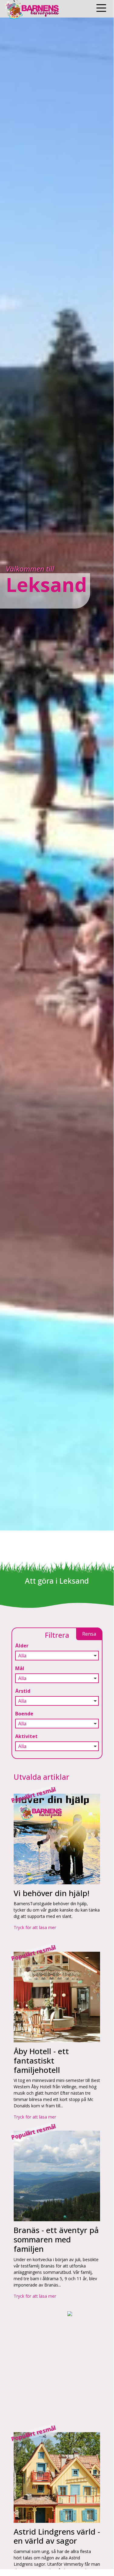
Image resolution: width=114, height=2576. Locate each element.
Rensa (89, 1634)
